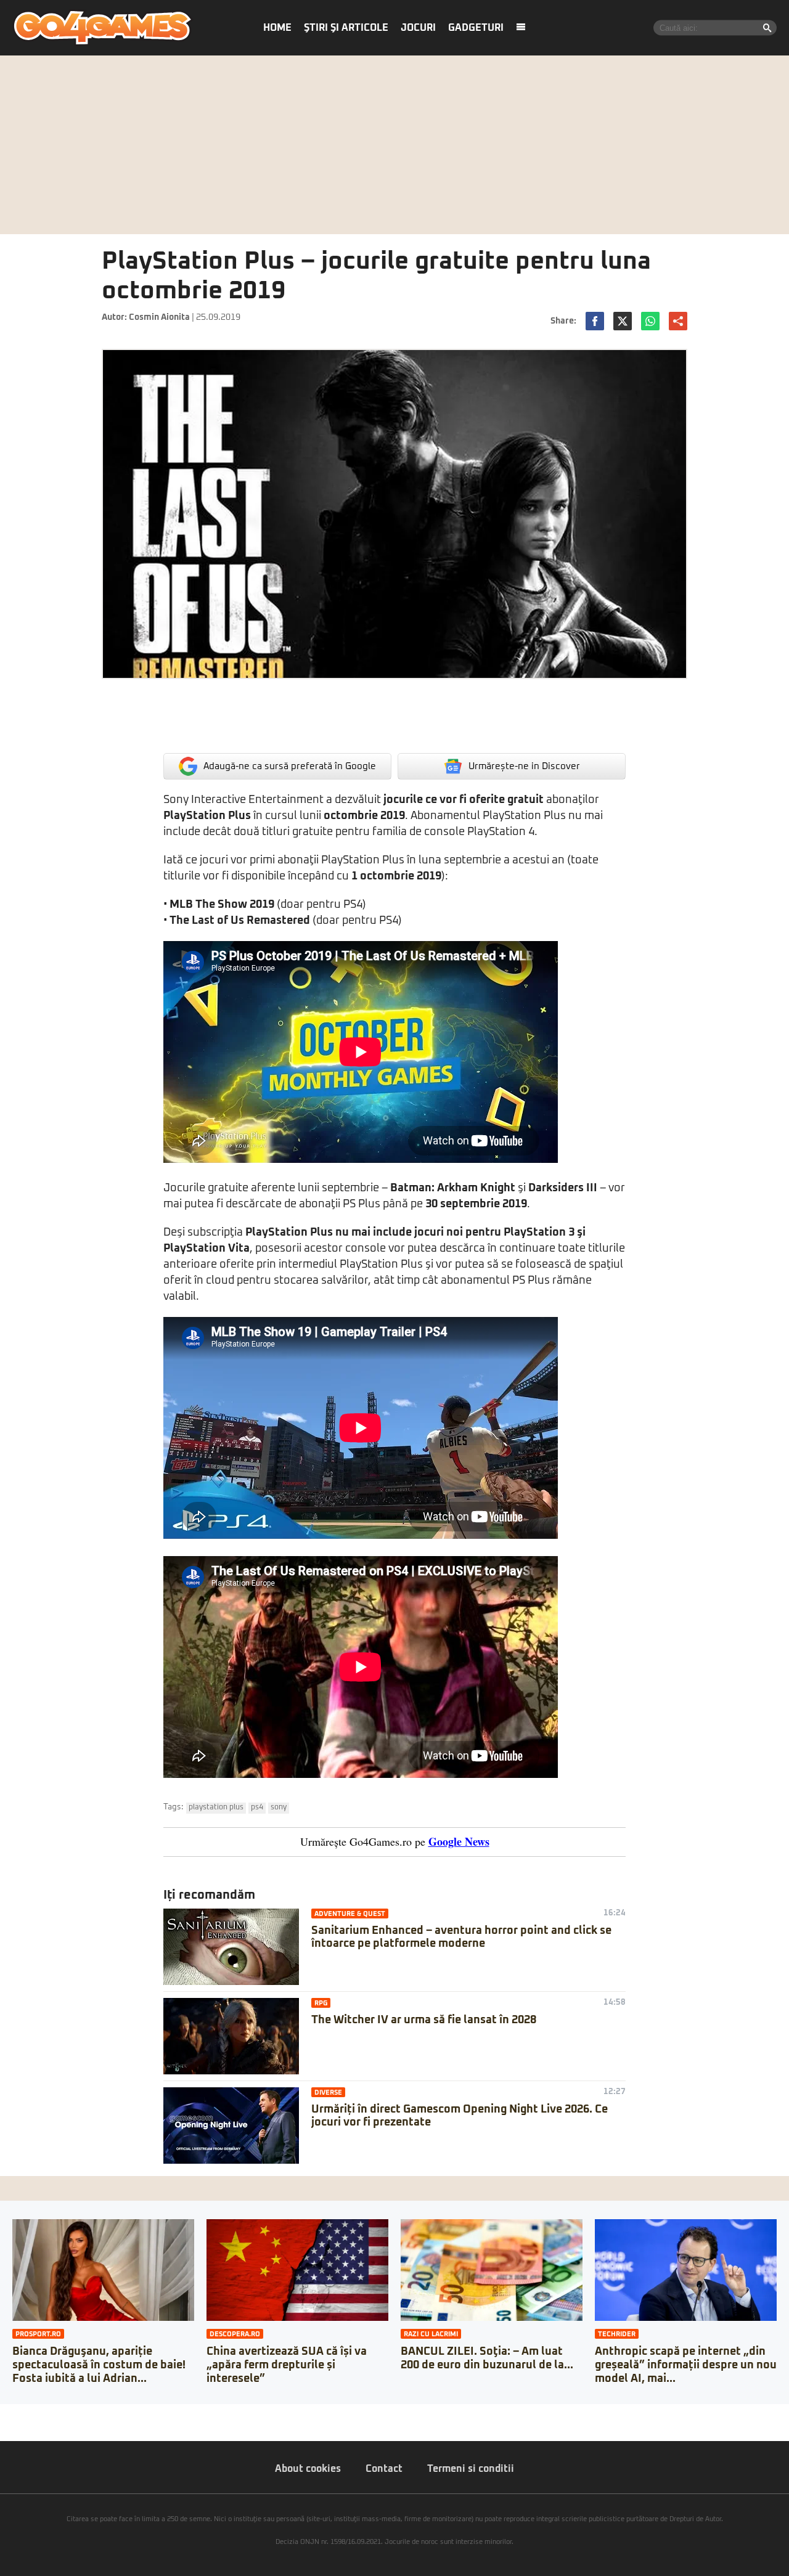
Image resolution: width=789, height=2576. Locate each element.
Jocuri (418, 28)
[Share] (14, 2413)
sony (279, 1808)
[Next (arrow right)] (14, 2426)
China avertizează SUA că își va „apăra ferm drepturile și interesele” (287, 2365)
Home (277, 28)
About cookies (308, 2469)
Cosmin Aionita (159, 317)
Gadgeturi (476, 28)
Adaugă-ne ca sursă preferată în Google (290, 766)
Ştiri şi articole (346, 28)
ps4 (257, 1808)
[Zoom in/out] (33, 2413)
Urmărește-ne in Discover (524, 766)
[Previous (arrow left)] (4, 2426)
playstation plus (216, 1808)
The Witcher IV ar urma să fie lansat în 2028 (424, 2020)
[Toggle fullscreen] (23, 2413)
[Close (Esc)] (4, 2413)
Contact (384, 2469)
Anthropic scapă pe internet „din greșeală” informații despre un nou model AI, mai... (686, 2365)
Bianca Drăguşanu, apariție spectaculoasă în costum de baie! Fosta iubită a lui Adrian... (99, 2365)
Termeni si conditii (471, 2469)
